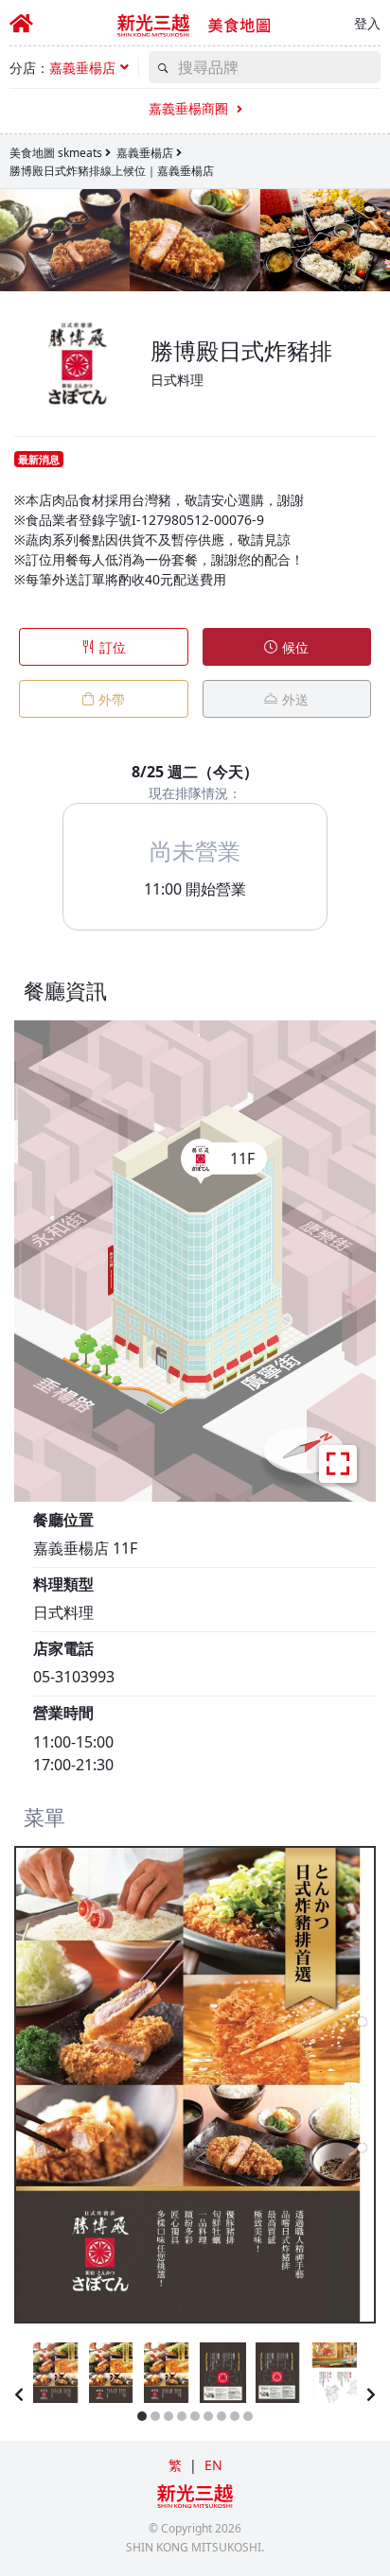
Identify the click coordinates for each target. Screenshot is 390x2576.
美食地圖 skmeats (56, 153)
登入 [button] (367, 23)
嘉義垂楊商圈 (190, 108)
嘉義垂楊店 (145, 153)
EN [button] (213, 2465)
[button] (89, 68)
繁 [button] (175, 2465)
